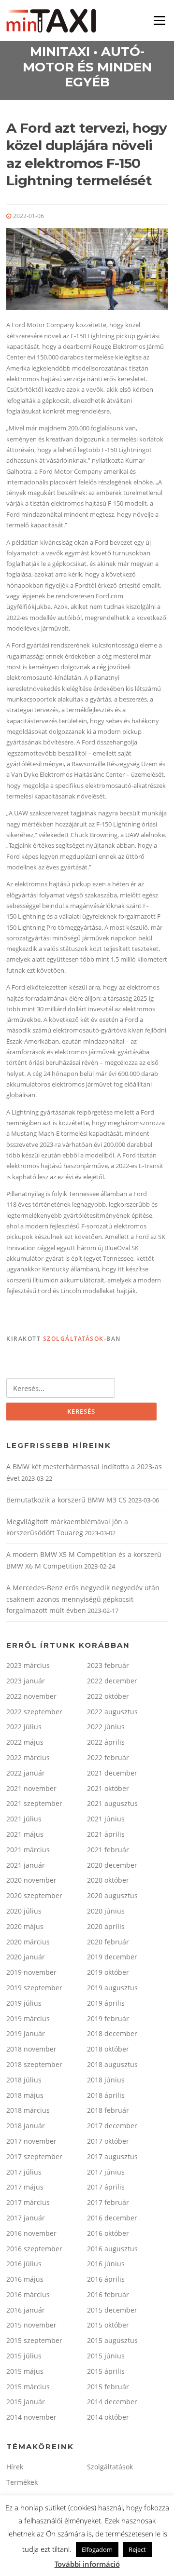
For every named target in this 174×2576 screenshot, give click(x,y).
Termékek (22, 2482)
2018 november (31, 2049)
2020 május (25, 1926)
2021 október (108, 1788)
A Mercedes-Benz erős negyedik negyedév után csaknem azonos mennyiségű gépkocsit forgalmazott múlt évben (83, 1599)
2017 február (108, 2202)
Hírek (15, 2467)
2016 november (31, 2233)
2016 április (106, 2279)
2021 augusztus (112, 1803)
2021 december (112, 1773)
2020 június (106, 1911)
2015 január (26, 2402)
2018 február (108, 2110)
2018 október (108, 2049)
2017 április (106, 2187)
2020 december (112, 1865)
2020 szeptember (34, 1895)
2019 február (108, 2018)
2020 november (31, 1880)
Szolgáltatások (73, 1339)
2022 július (24, 1727)
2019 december (112, 1957)
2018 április (106, 2095)
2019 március (28, 2018)
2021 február (108, 1850)
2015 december (112, 2310)
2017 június (106, 2172)
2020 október (108, 1880)
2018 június (106, 2080)
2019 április (106, 2003)
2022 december (112, 1681)
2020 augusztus (112, 1895)
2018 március (28, 2110)
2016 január (26, 2310)
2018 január (26, 2126)
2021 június (106, 1819)
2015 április (106, 2371)
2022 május (25, 1742)
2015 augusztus (112, 2340)
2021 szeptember (34, 1803)
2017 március (28, 2202)
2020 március (28, 1942)
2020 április (106, 1926)
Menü (159, 20)
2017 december (112, 2126)
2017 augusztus (112, 2156)
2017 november (31, 2141)
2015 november (31, 2325)
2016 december (112, 2218)
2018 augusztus (112, 2064)
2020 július (24, 1911)
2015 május (25, 2371)
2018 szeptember (34, 2064)
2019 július (24, 2003)
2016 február (108, 2294)
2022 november (31, 1696)
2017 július (24, 2172)
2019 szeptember (34, 1988)
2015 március (28, 2387)
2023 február (108, 1665)
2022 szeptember (34, 1712)
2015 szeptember (34, 2340)
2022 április (106, 1742)
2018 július (24, 2080)
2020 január (26, 1957)
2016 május (25, 2279)
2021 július (24, 1819)
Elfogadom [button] (97, 2549)
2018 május (25, 2095)
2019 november (31, 1972)
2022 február (108, 1757)
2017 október (108, 2141)
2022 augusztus (112, 1712)
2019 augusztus (112, 1988)
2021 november (31, 1788)
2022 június (106, 1727)
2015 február (108, 2387)
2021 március (28, 1850)
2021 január (26, 1865)
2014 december (112, 2402)
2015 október (108, 2325)
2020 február (108, 1942)
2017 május (25, 2187)
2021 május (25, 1834)
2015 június (106, 2356)
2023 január (26, 1681)
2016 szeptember (34, 2249)
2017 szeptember (34, 2156)
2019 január (26, 2033)
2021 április (106, 1834)
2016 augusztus (112, 2249)
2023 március (28, 1665)
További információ (87, 2564)
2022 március (28, 1757)
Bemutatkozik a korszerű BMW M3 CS (66, 1500)
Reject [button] (137, 2549)
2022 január (26, 1773)
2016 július (24, 2264)
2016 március (28, 2294)
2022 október (108, 1696)
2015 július (24, 2356)
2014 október (108, 2417)
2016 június (106, 2264)
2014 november (31, 2417)
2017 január (26, 2218)
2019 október (108, 1972)
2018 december (112, 2033)
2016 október (108, 2233)
